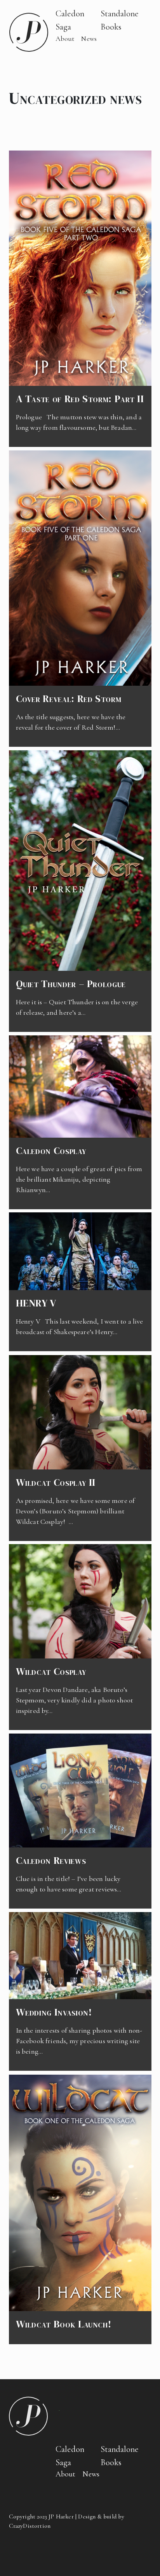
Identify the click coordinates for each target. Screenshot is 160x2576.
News (89, 39)
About (65, 39)
